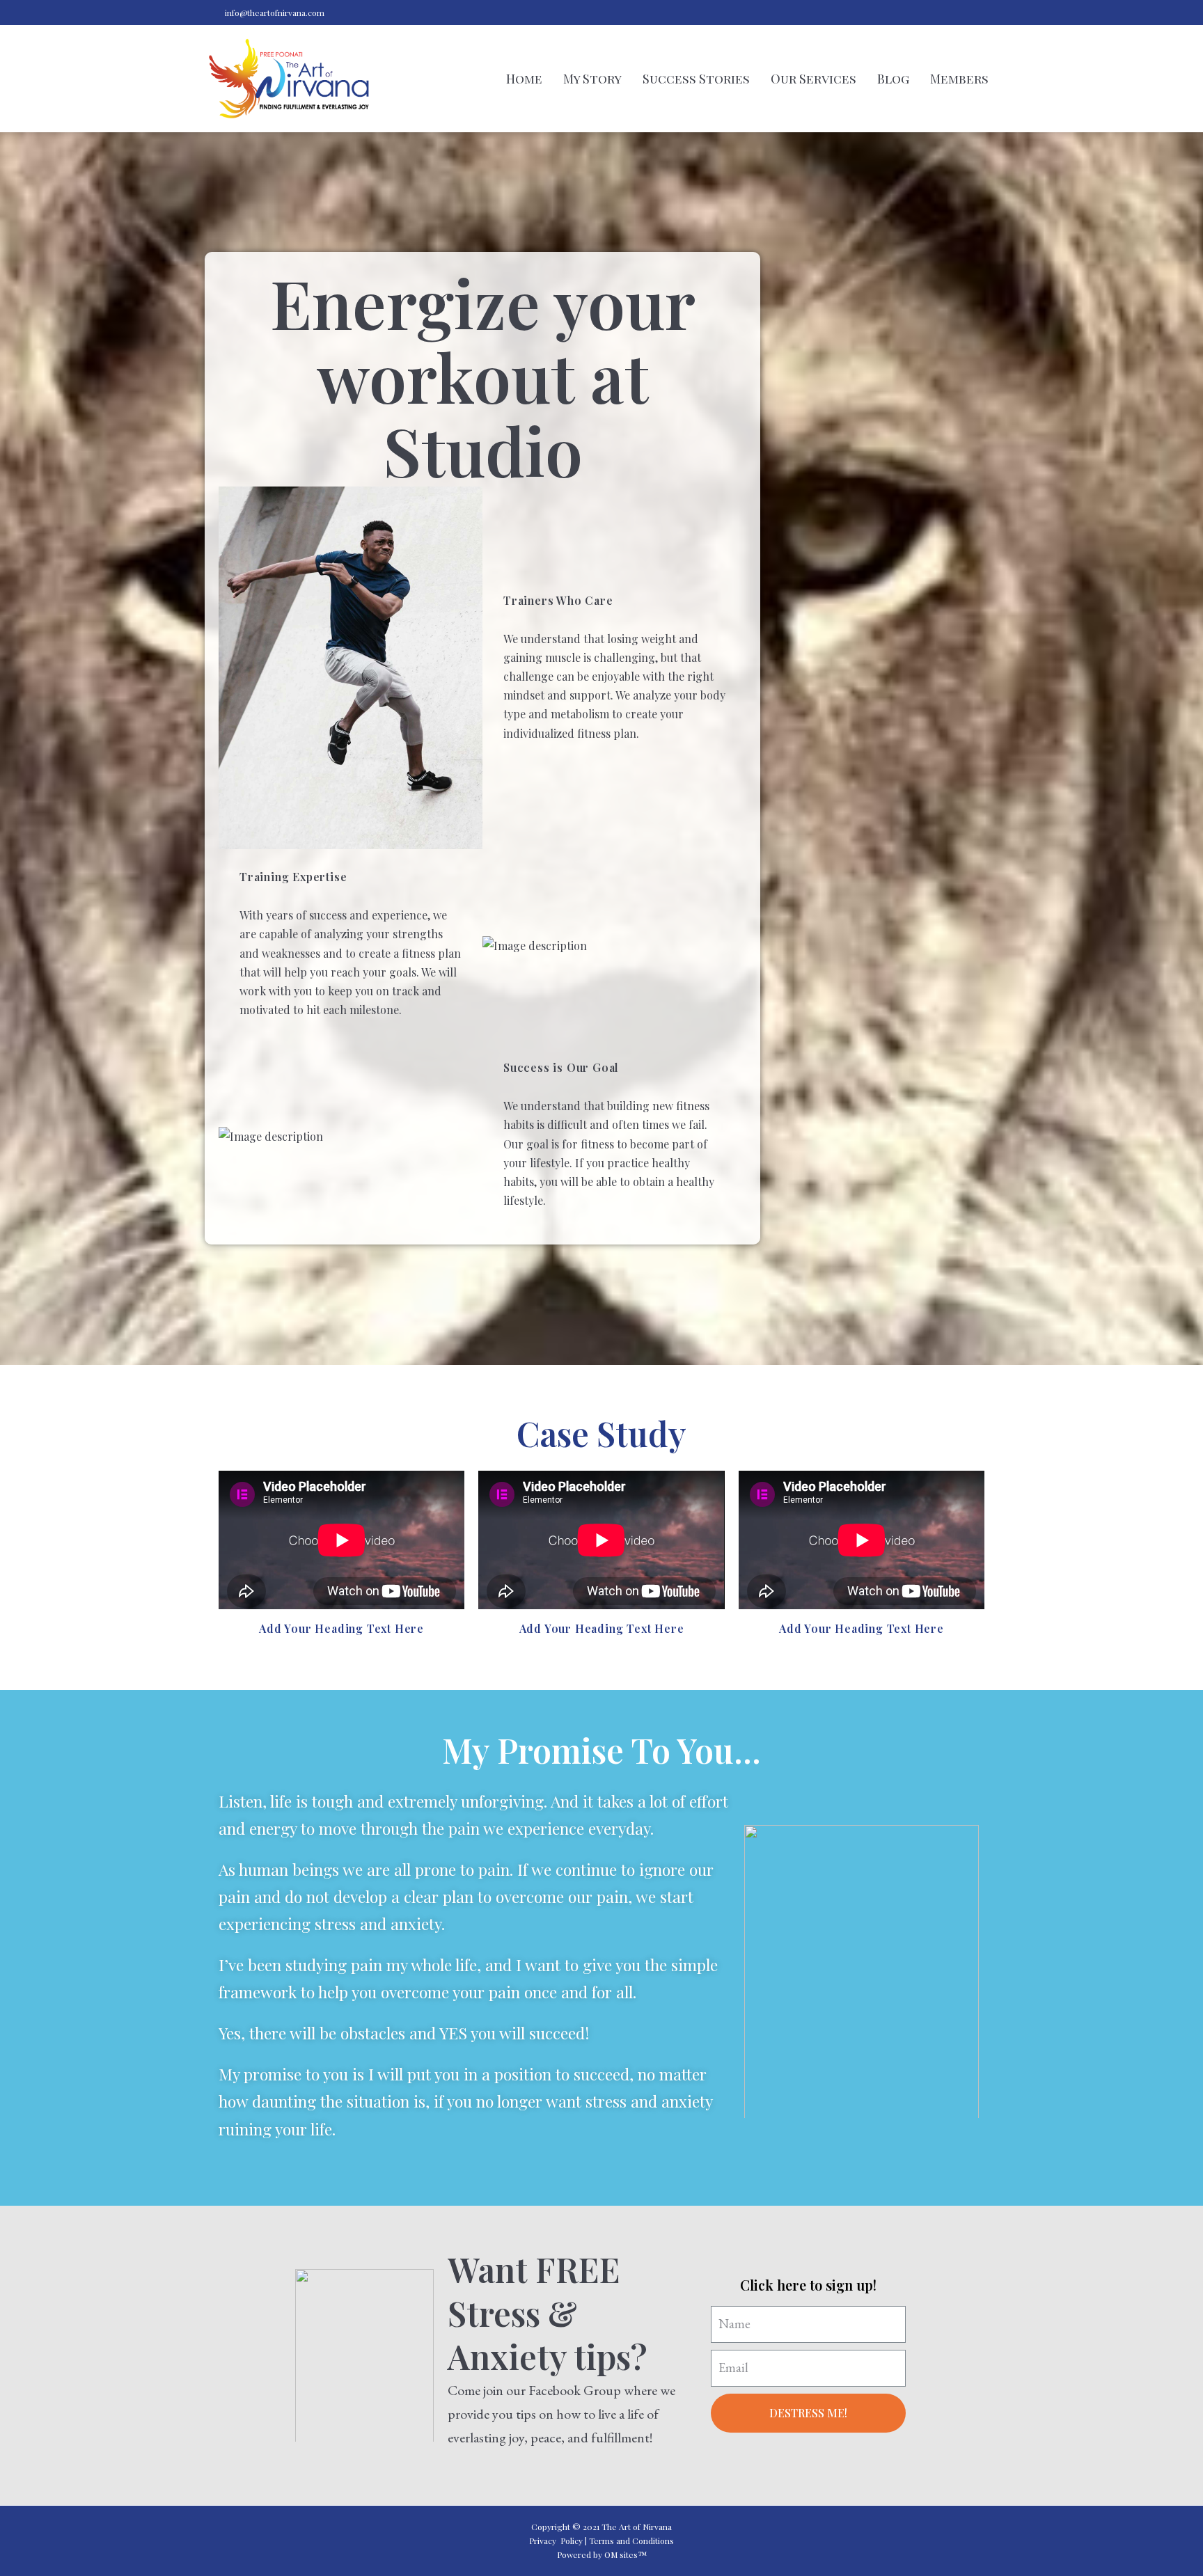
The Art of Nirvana (637, 2527)
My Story (592, 79)
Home (524, 79)
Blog (893, 79)
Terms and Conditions (631, 2541)
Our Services (813, 79)
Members (959, 79)
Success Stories (696, 79)
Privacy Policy (556, 2541)
